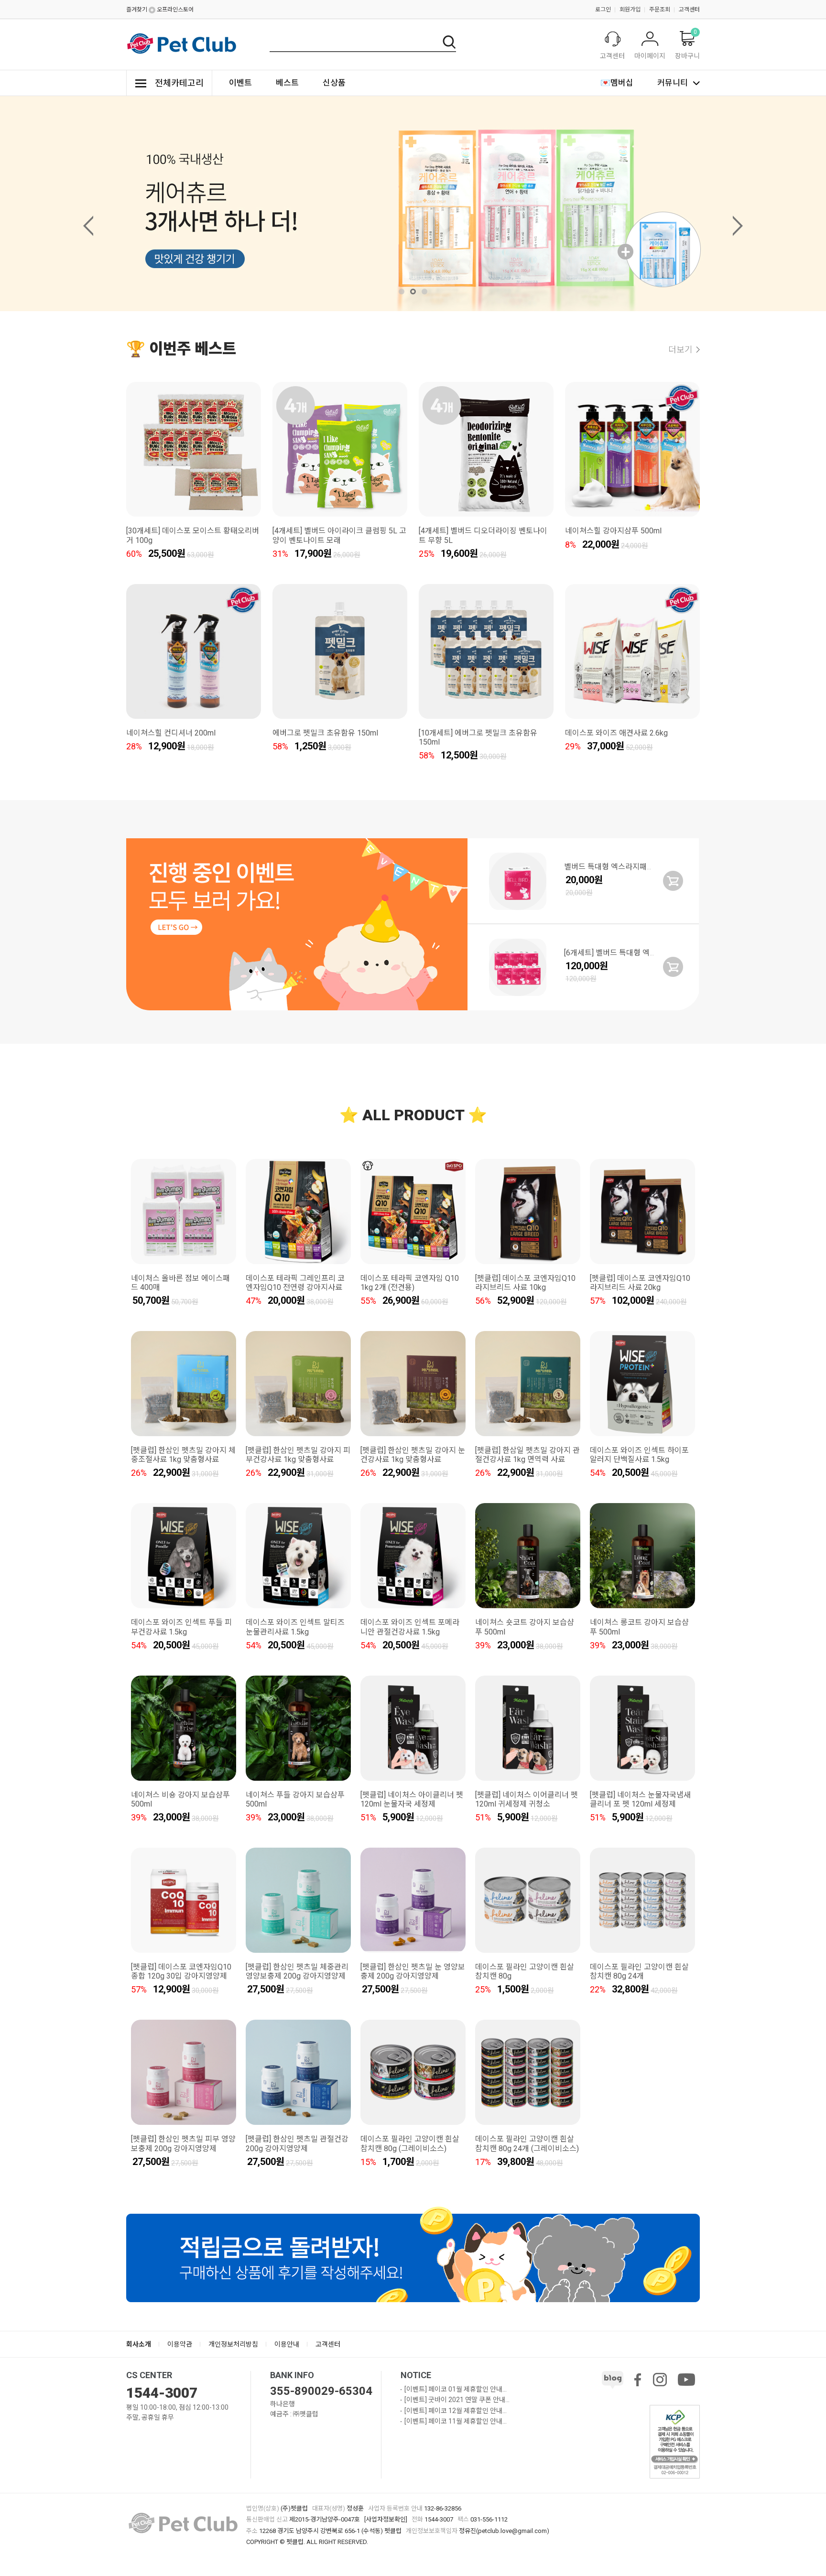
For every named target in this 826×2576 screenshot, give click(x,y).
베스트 (287, 83)
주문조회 (660, 10)
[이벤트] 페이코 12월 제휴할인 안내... (456, 2411)
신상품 (334, 83)
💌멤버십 (617, 83)
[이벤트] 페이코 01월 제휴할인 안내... (456, 2389)
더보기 (680, 350)
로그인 (603, 10)
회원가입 (630, 10)
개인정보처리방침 (233, 2344)
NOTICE (416, 2375)
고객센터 (689, 10)
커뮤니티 (673, 83)
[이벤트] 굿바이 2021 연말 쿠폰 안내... (457, 2400)
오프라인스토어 (175, 10)
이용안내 (287, 2344)
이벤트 (240, 83)
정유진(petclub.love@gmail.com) (504, 2531)
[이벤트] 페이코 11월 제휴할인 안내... (456, 2421)
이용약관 (180, 2344)
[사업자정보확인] (386, 2519)
